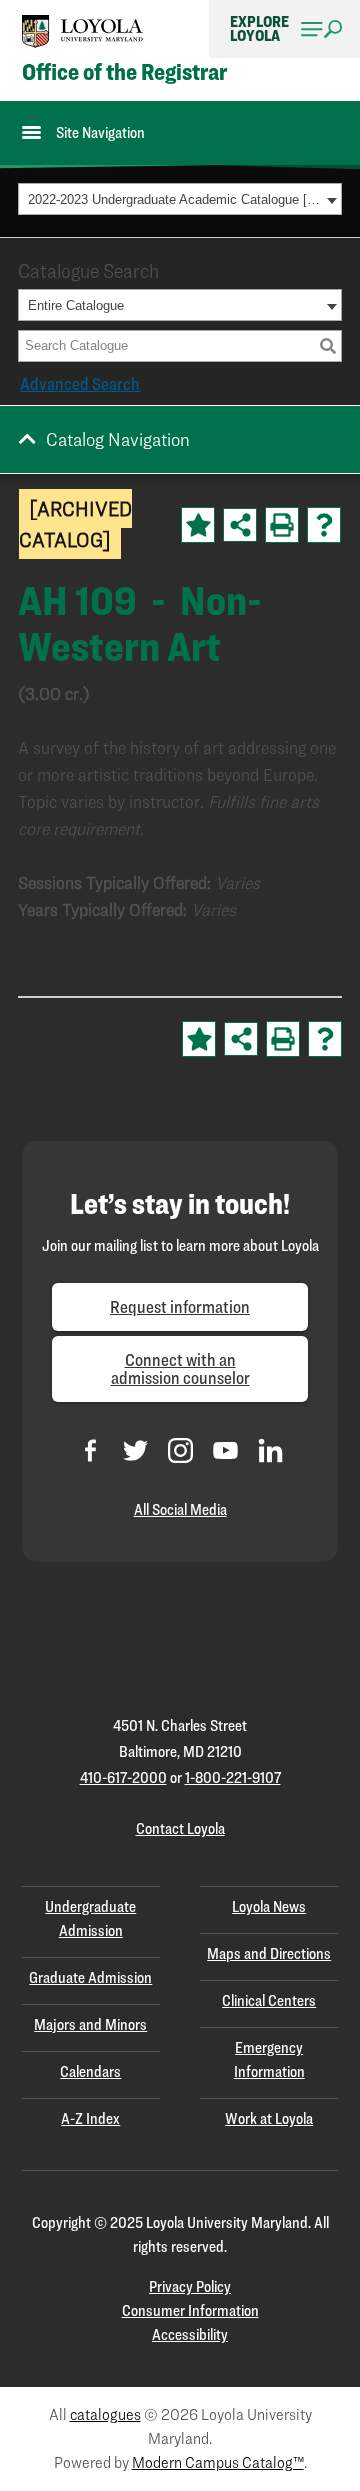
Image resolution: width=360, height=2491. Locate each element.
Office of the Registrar (124, 72)
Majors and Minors (90, 2024)
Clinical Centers (269, 2000)
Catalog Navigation (118, 439)
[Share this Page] (240, 525)
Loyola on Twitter (135, 1450)
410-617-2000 (123, 1777)
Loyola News (269, 1906)
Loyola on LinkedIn (270, 1450)
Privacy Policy (190, 2286)
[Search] (328, 346)
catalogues (105, 2414)
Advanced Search (80, 383)
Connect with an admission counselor (180, 1368)
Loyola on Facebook (90, 1450)
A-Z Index (90, 2118)
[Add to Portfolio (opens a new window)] (198, 525)
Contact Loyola (180, 1828)
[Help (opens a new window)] (324, 525)
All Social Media (180, 1509)
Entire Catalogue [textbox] (76, 305)
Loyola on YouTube (225, 1450)
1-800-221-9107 (233, 1777)
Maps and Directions (269, 1953)
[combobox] (180, 199)
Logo (83, 31)
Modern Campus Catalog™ (218, 2462)
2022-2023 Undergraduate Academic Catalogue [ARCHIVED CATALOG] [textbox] (174, 199)
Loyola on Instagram (180, 1450)
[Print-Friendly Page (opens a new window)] (282, 525)
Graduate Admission (90, 1977)
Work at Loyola (269, 2118)
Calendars (90, 2071)
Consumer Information (190, 2310)
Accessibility (190, 2334)
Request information (180, 1306)
